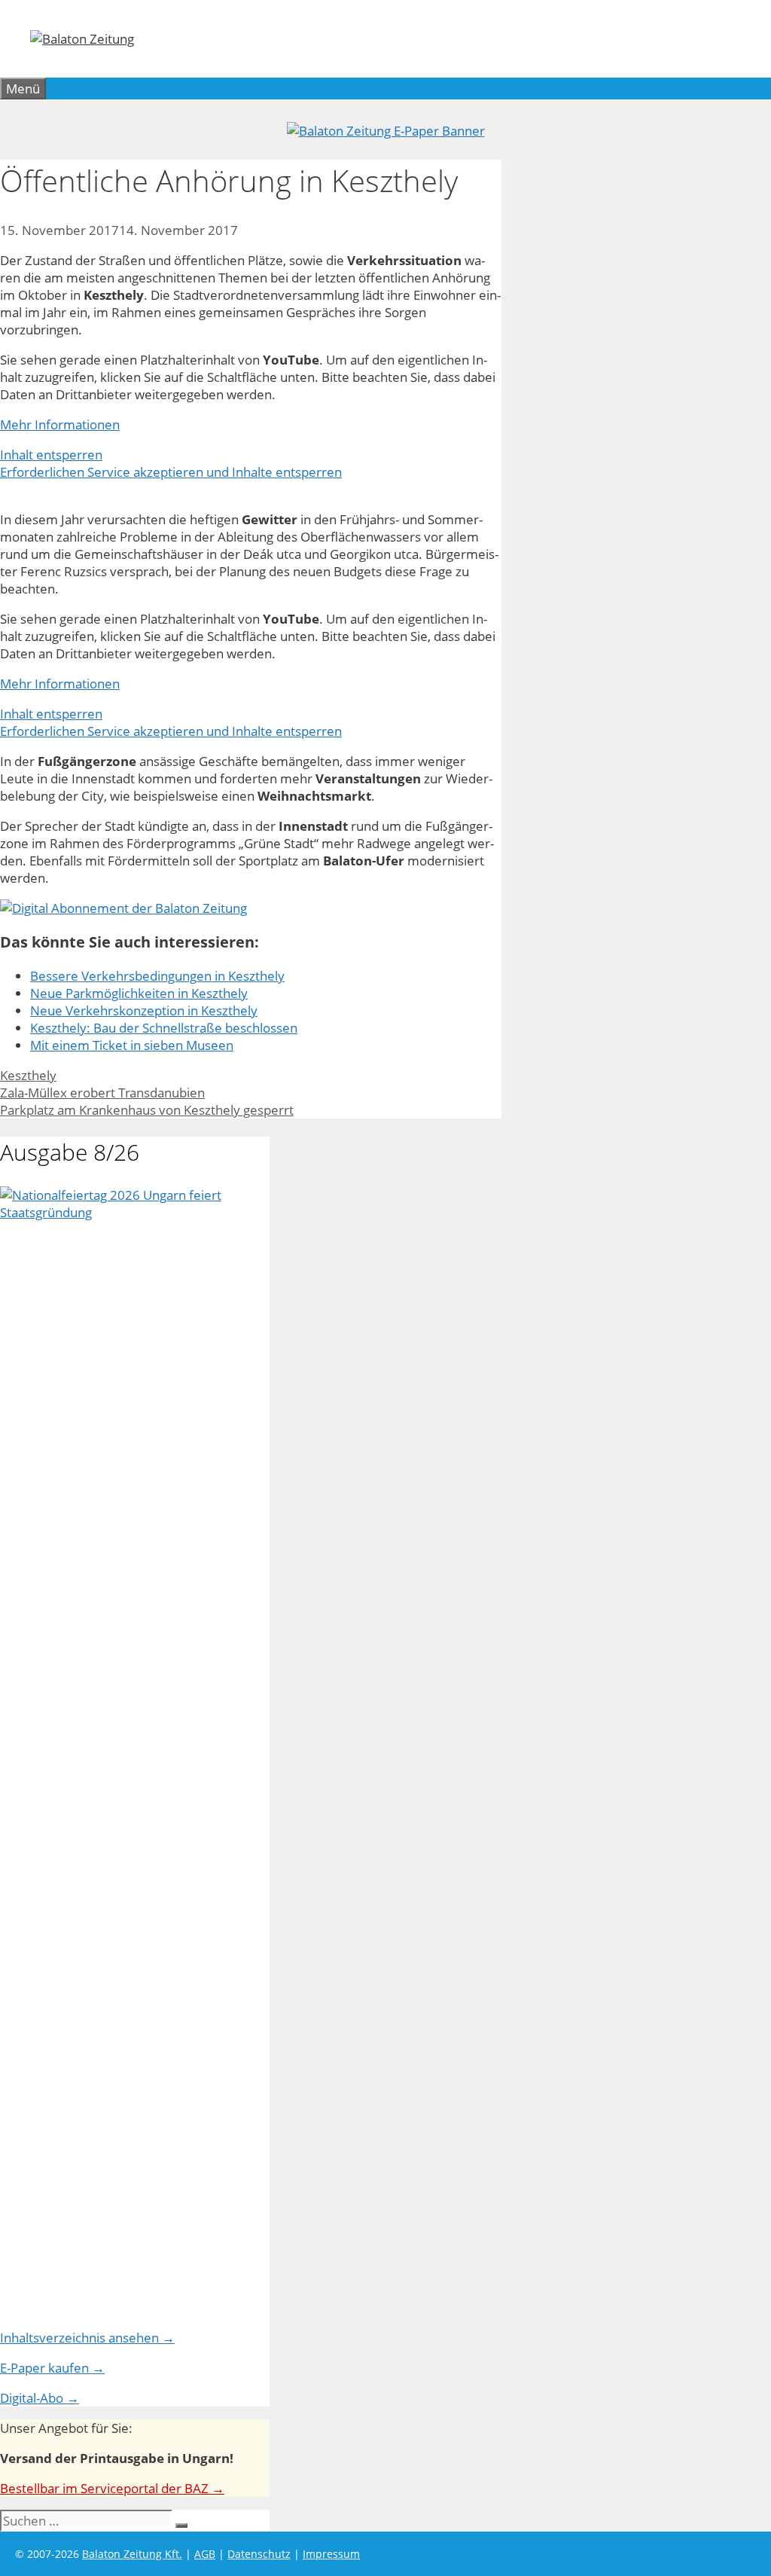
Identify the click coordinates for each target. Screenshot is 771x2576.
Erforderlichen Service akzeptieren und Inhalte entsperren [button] (171, 472)
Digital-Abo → (40, 2398)
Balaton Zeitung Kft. (132, 2554)
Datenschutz (259, 2554)
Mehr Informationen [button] (60, 424)
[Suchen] (181, 2526)
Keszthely (28, 1075)
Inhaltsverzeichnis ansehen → (87, 2338)
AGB (205, 2554)
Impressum (331, 2554)
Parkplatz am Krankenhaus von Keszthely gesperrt (147, 1110)
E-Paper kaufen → (52, 2368)
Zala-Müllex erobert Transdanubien (102, 1093)
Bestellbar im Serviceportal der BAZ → (112, 2488)
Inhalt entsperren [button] (51, 455)
